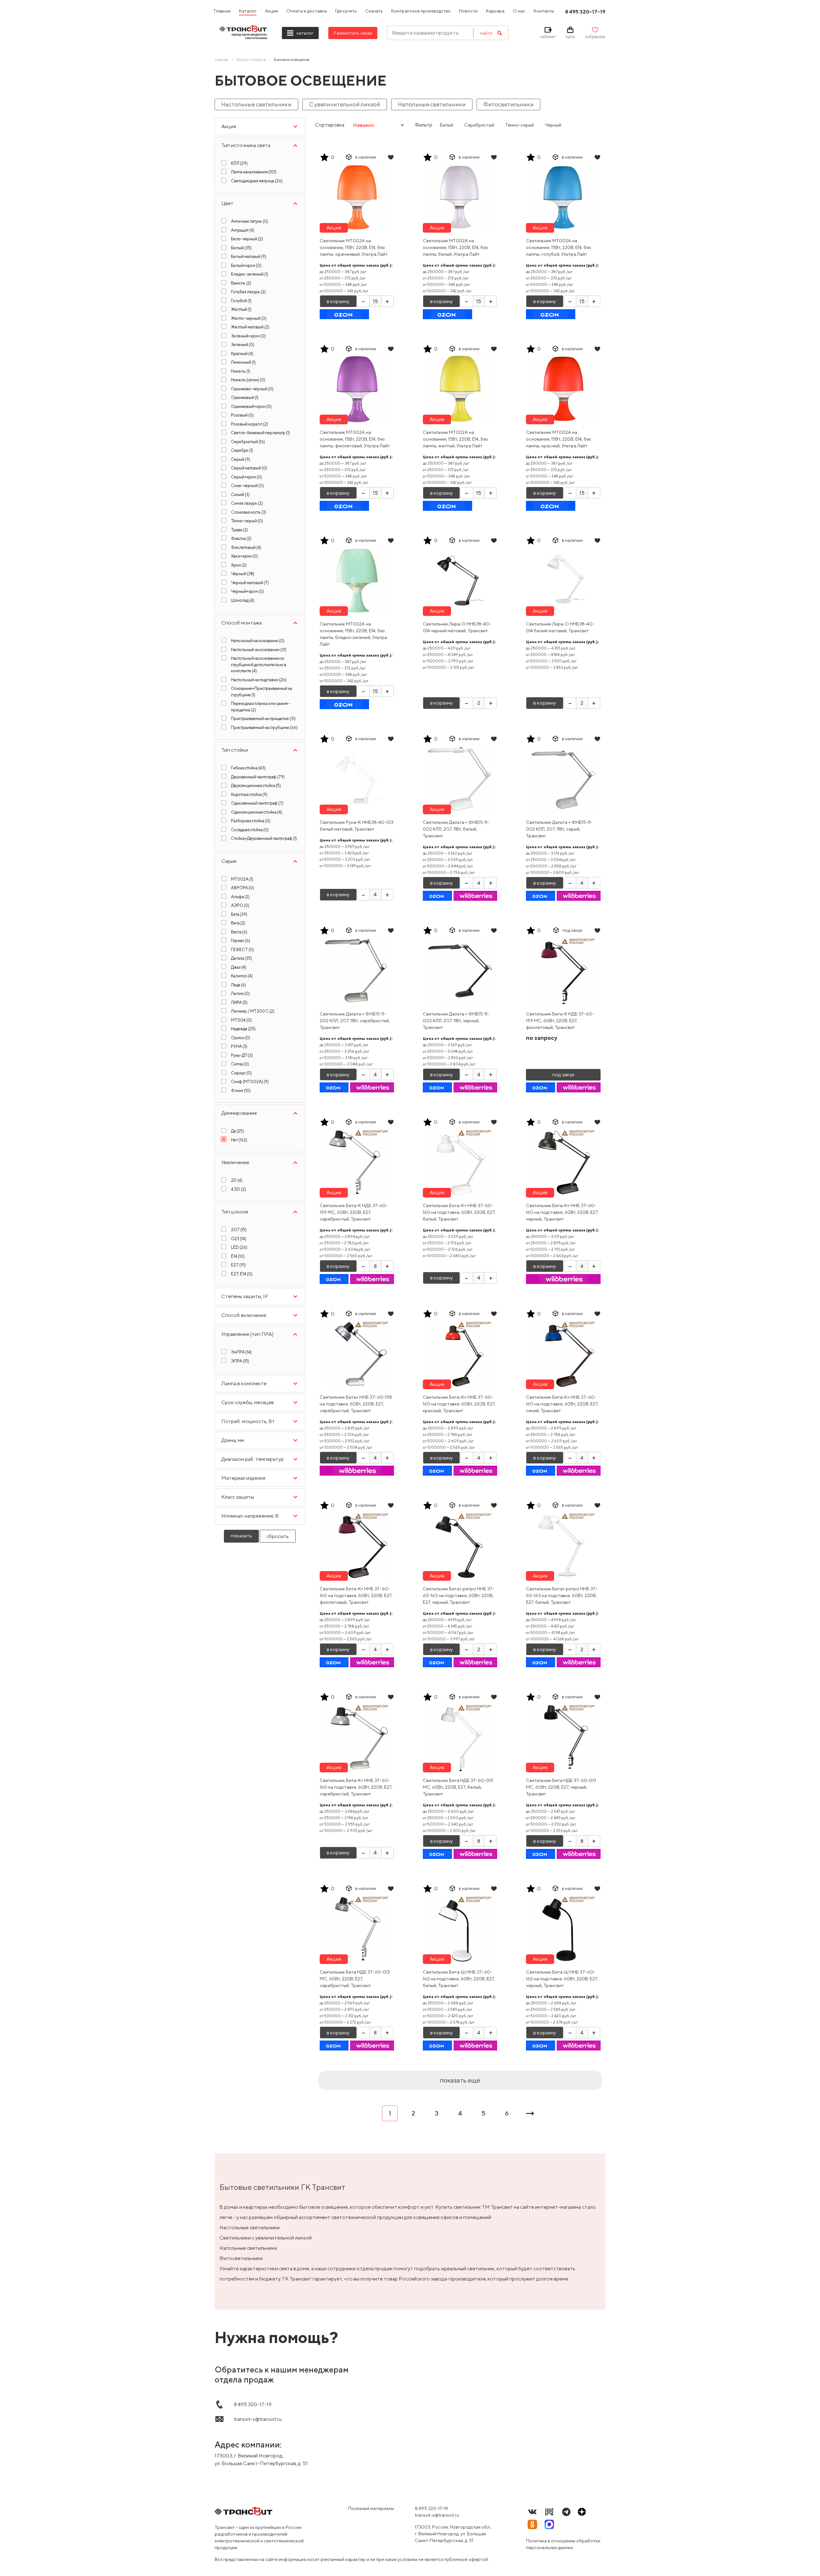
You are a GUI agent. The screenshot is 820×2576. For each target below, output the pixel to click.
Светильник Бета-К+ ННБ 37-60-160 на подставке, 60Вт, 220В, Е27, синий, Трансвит (562, 1404)
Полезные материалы (371, 2508)
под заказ (563, 1075)
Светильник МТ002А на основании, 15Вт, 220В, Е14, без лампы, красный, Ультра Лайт (558, 439)
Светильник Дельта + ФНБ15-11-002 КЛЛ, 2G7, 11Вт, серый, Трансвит (559, 829)
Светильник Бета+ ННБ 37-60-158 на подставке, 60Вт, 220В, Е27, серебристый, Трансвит (356, 1404)
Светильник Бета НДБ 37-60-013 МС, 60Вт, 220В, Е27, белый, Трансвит (458, 1787)
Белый (447, 125)
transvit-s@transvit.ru (437, 2515)
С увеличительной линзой (345, 104)
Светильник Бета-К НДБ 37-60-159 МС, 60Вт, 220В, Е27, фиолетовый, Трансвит (560, 1021)
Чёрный (553, 125)
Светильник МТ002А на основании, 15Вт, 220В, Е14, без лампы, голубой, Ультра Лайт (558, 247)
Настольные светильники (256, 104)
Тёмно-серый (520, 125)
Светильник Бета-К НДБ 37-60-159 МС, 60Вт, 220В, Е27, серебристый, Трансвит (354, 1212)
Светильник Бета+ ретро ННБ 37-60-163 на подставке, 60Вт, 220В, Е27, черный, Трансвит (459, 1595)
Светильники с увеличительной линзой (266, 2238)
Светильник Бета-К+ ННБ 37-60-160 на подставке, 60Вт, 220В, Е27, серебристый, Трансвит (356, 1787)
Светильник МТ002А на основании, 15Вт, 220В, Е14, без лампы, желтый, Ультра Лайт (455, 439)
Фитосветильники (508, 104)
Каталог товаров (251, 59)
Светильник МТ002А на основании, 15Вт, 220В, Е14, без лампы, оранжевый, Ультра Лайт (354, 247)
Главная (221, 59)
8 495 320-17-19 (431, 2508)
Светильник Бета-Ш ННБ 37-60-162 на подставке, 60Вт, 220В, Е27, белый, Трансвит (459, 1979)
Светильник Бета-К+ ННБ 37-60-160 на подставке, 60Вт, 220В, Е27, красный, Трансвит (459, 1404)
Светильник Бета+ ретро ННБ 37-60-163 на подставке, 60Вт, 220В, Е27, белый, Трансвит (562, 1595)
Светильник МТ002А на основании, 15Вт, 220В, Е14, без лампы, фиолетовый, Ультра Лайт (355, 439)
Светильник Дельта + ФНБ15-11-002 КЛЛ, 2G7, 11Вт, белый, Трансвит (456, 829)
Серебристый (479, 125)
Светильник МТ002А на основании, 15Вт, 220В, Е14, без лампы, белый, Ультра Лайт (455, 247)
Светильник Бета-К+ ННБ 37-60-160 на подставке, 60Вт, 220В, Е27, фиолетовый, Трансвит (356, 1595)
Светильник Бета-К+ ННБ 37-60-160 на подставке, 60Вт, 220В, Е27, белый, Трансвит (459, 1212)
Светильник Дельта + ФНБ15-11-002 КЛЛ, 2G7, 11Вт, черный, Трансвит (456, 1021)
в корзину (338, 301)
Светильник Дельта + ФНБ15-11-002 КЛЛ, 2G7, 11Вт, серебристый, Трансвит (355, 1021)
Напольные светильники (432, 104)
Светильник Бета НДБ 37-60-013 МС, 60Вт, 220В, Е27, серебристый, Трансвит (355, 1979)
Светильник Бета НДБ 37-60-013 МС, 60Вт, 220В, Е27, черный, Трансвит (561, 1787)
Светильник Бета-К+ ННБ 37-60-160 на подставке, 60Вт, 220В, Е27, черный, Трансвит (562, 1212)
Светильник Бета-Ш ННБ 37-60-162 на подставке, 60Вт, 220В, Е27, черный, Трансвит (562, 1979)
